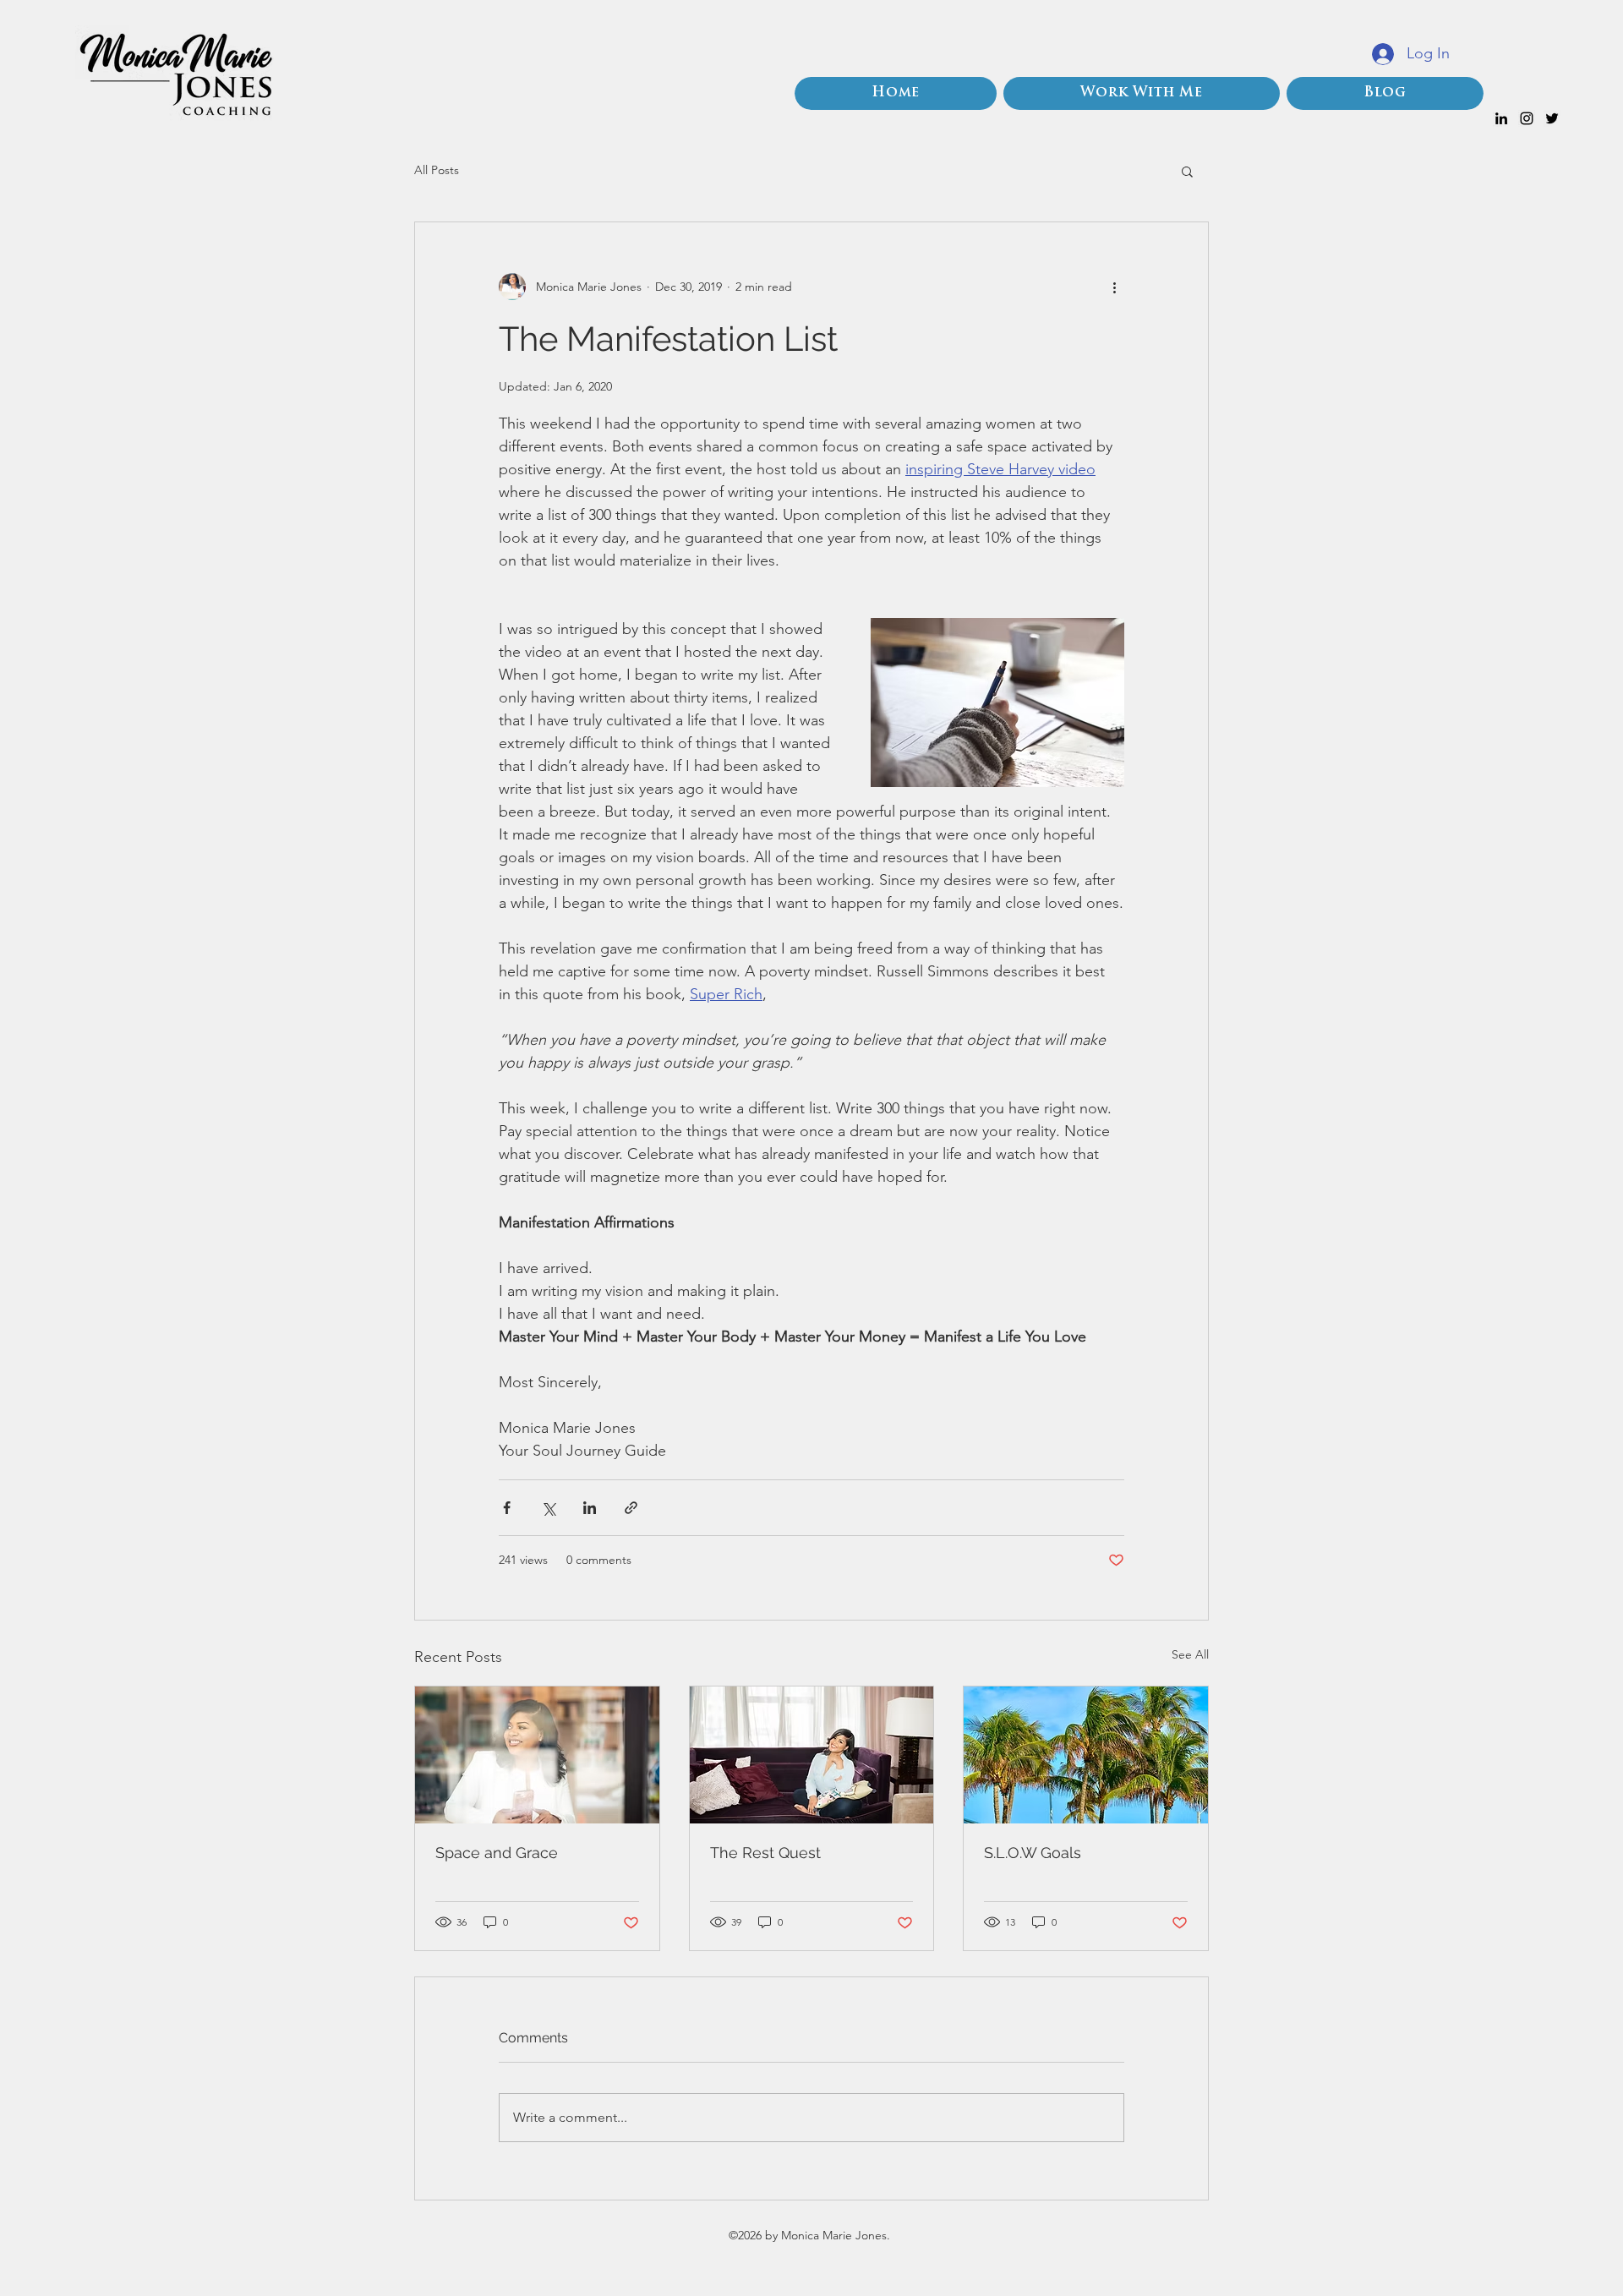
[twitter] (1552, 118)
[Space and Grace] (537, 1755)
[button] (1187, 171)
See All (1190, 1654)
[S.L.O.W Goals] (1086, 1755)
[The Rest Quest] (812, 1755)
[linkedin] (1501, 118)
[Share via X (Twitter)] (548, 1508)
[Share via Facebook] (507, 1508)
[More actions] (1114, 287)
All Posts (437, 170)
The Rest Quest (765, 1853)
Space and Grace (497, 1853)
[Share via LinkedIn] (590, 1508)
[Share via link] (631, 1508)
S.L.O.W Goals (1033, 1853)
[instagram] (1527, 118)
